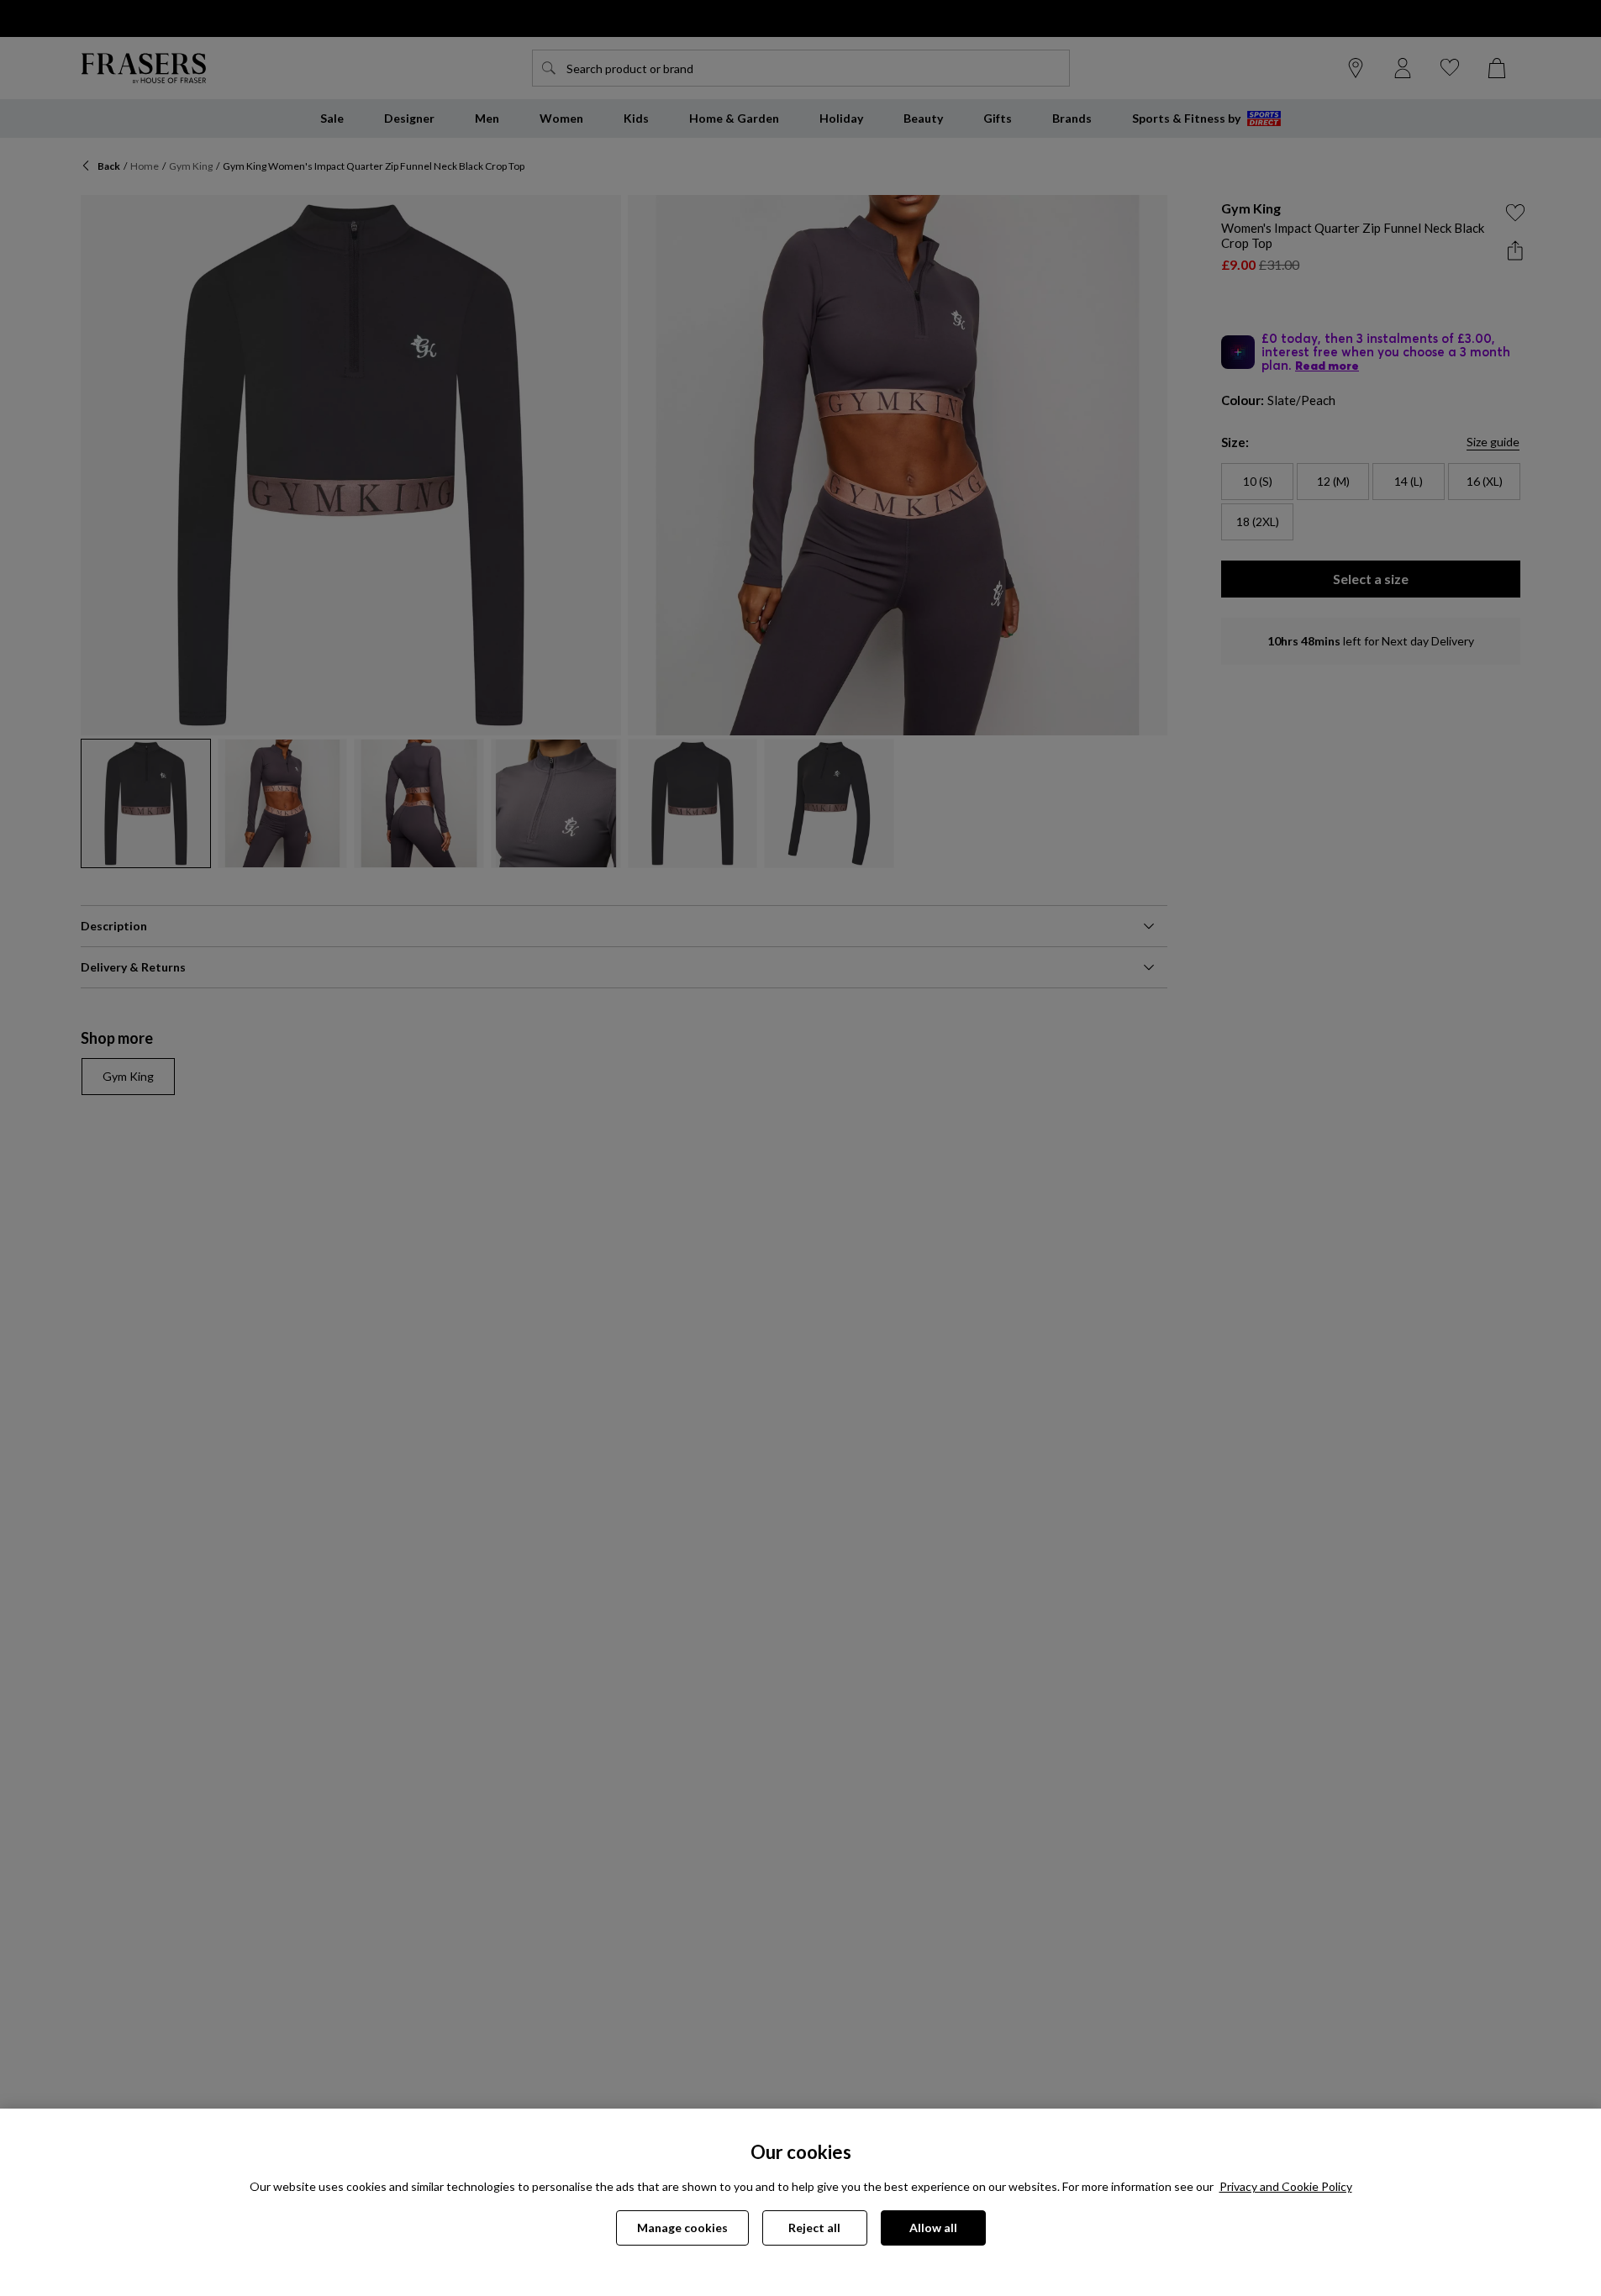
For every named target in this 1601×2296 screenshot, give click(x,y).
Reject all (814, 2228)
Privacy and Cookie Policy (1286, 2186)
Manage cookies (682, 2228)
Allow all (933, 2228)
